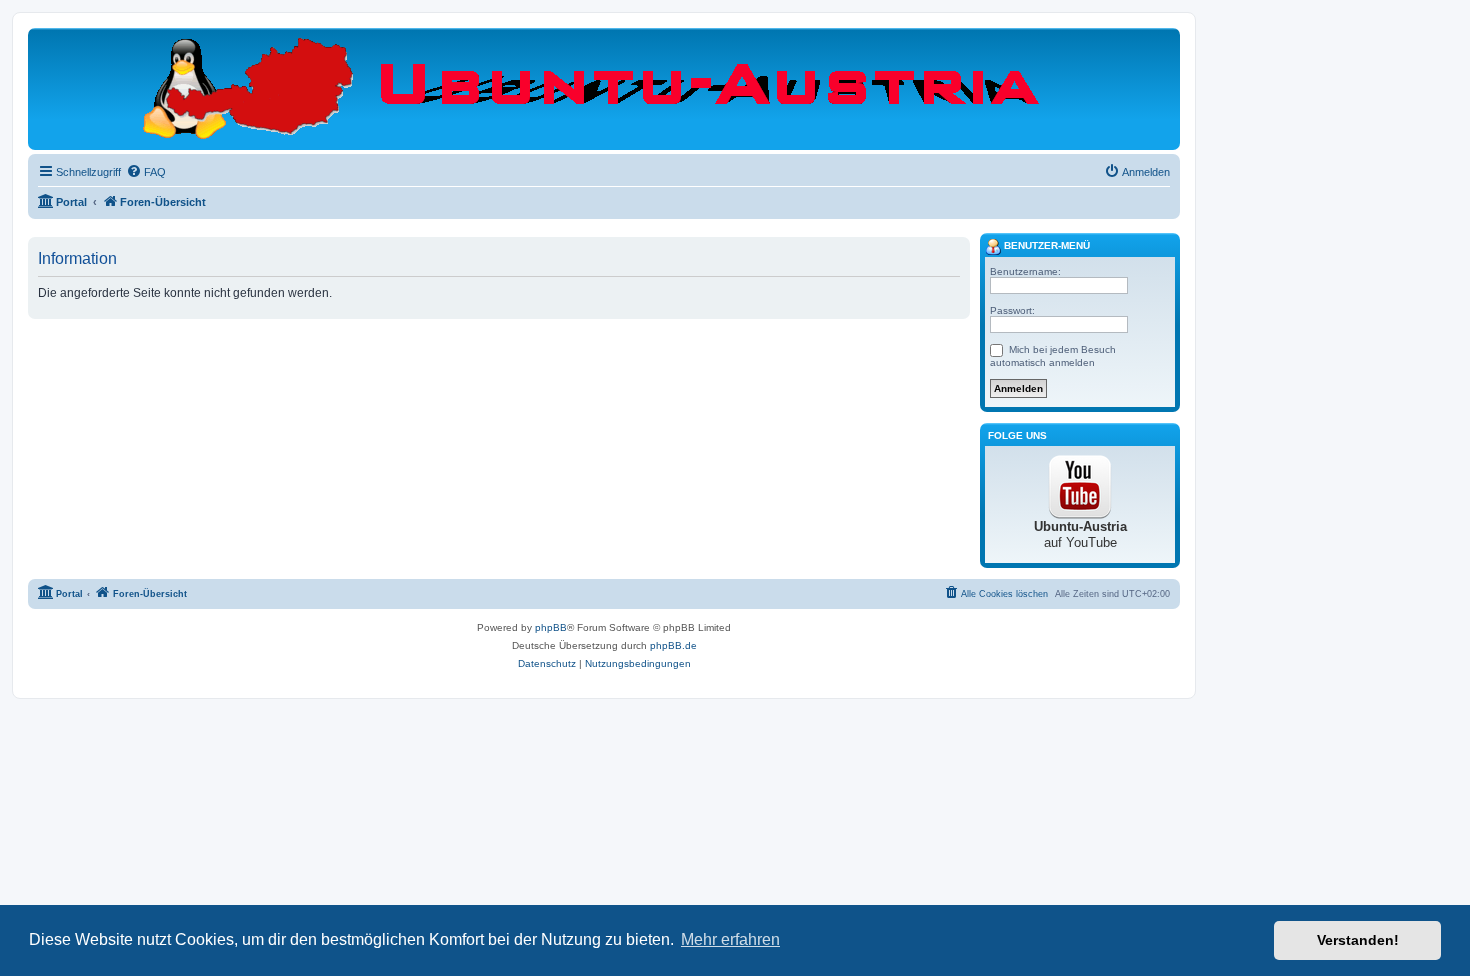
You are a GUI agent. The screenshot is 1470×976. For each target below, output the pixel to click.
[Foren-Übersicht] (604, 88)
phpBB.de (673, 645)
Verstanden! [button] (1358, 940)
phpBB (551, 627)
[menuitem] (146, 172)
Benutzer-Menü (1045, 245)
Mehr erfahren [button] (730, 939)
